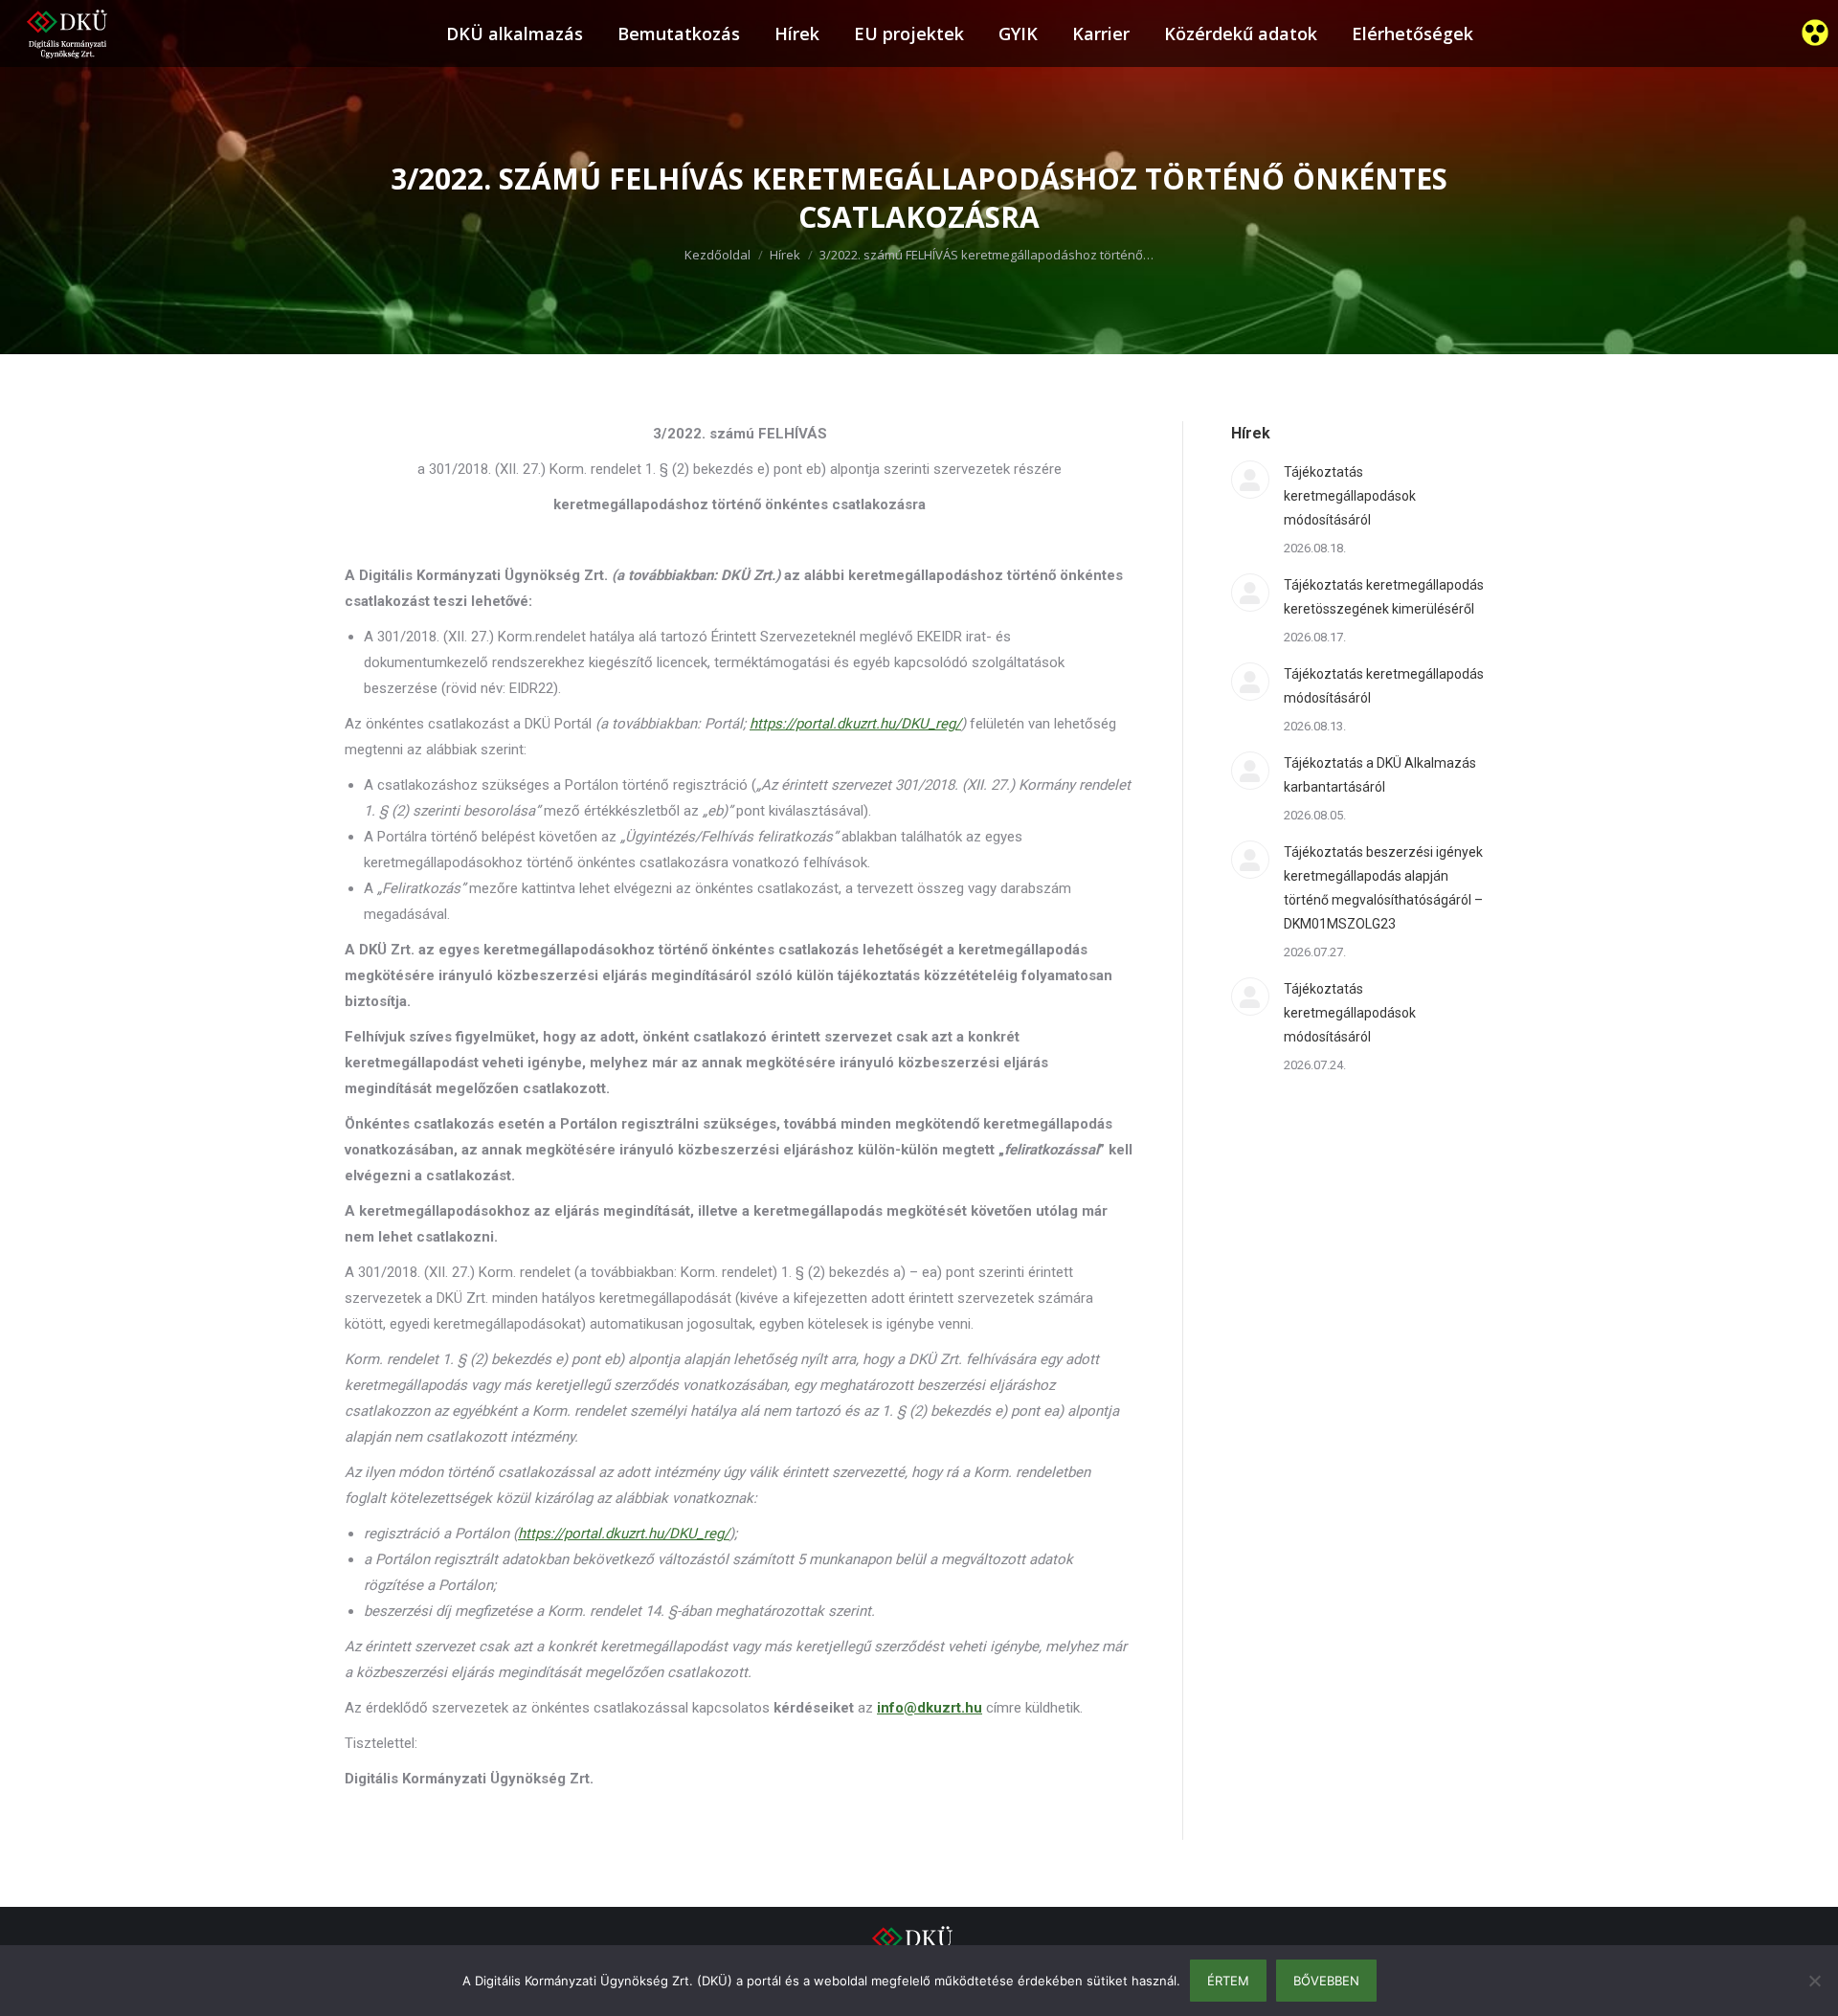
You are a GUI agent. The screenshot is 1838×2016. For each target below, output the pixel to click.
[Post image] (1250, 480)
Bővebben (1326, 1981)
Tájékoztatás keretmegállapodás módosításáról (1384, 686)
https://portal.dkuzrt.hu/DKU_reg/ (624, 1534)
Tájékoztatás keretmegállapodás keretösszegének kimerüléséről (1384, 597)
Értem (1228, 1981)
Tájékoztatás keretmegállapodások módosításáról (1350, 496)
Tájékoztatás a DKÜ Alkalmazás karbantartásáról (1380, 775)
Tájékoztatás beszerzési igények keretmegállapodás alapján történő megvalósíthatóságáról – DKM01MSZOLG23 (1383, 888)
